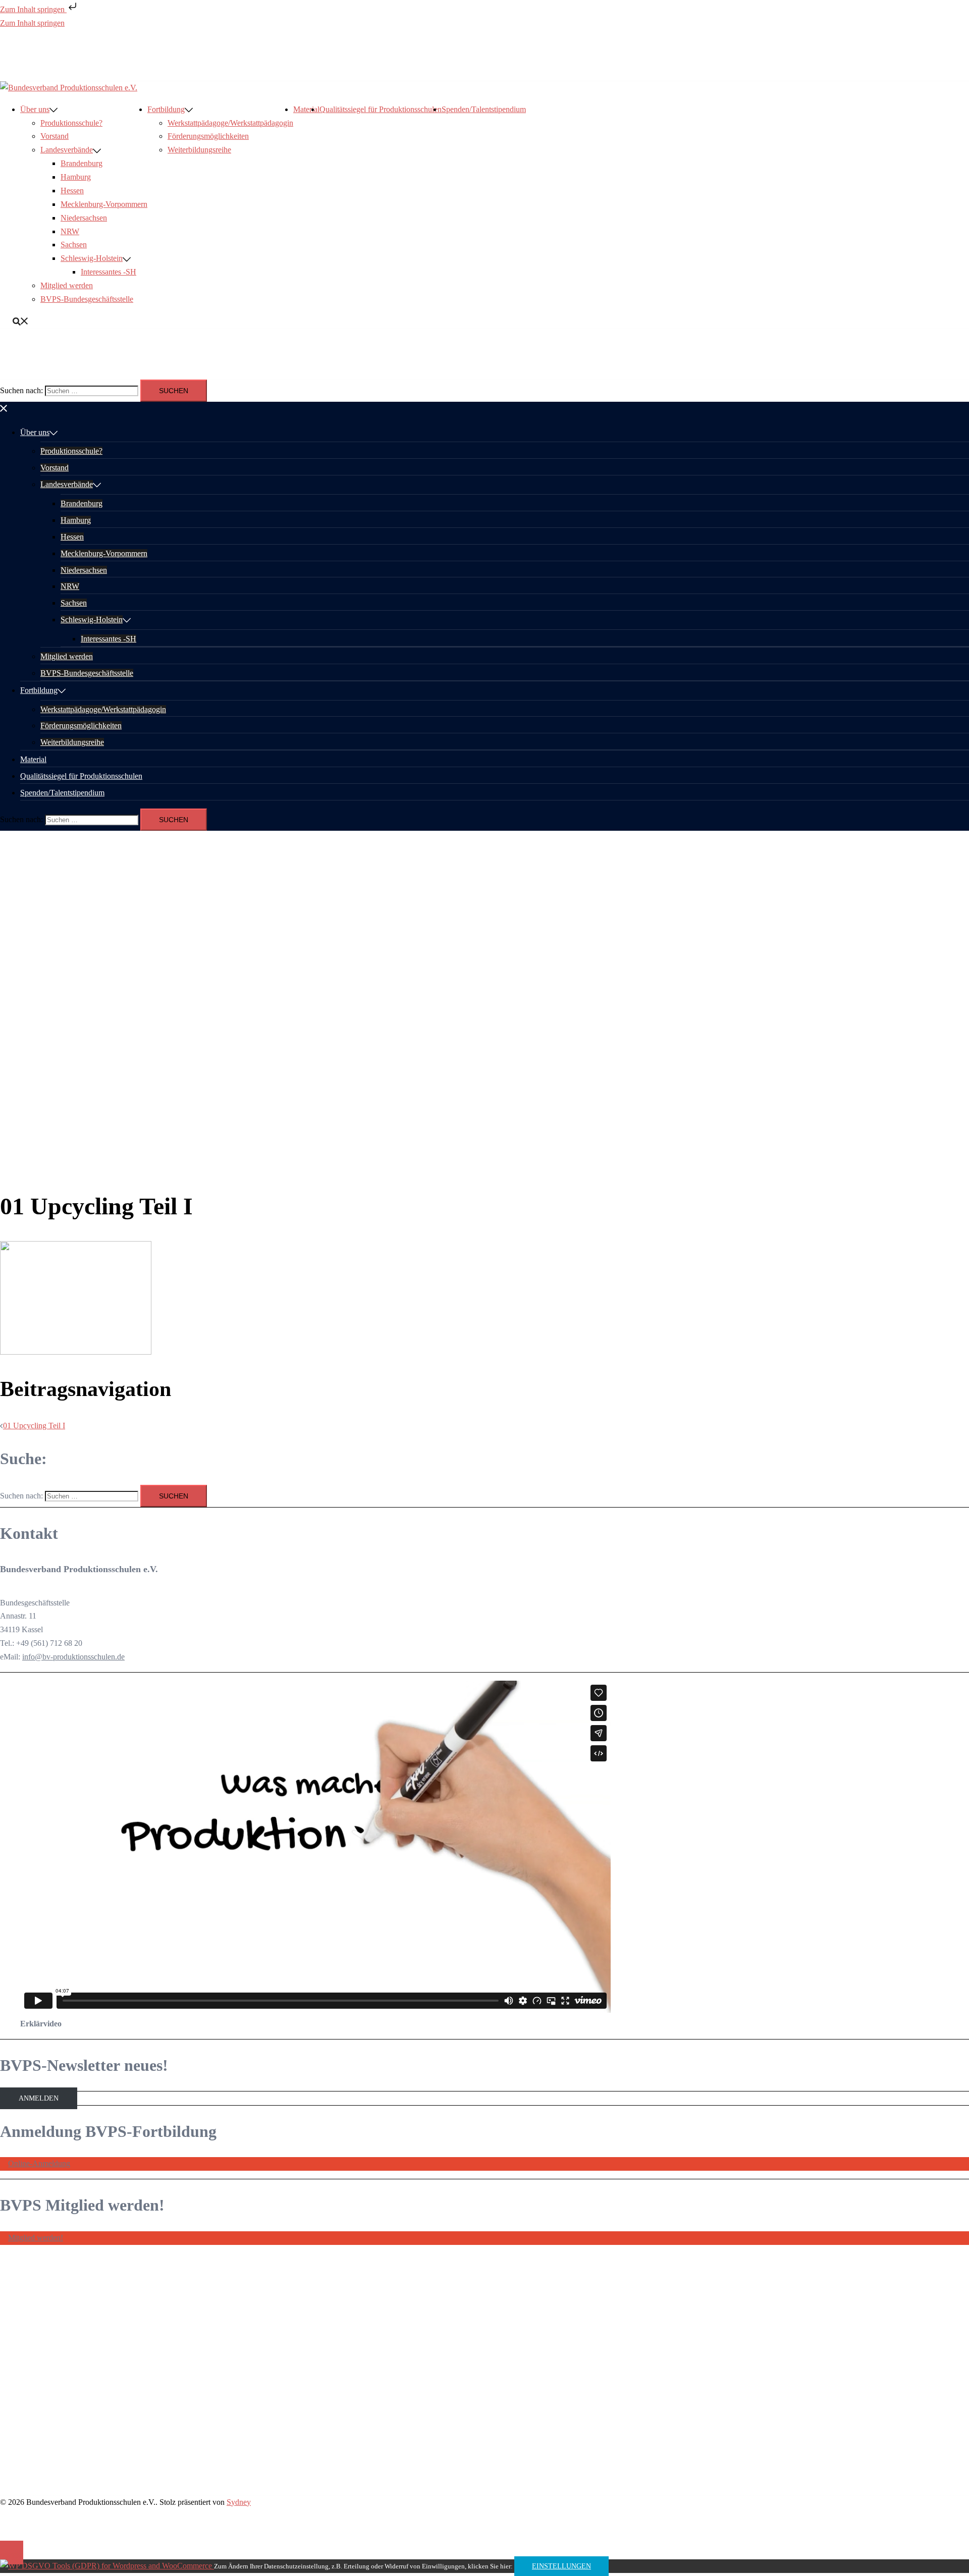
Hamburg (76, 177)
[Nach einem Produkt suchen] (21, 321)
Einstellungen (561, 2566)
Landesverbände (67, 150)
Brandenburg (82, 163)
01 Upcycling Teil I (34, 1426)
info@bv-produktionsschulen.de (73, 1657)
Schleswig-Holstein (92, 258)
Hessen (72, 191)
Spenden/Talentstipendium (484, 109)
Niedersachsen (84, 218)
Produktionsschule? (71, 123)
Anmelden (39, 2098)
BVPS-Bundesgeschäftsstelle (87, 299)
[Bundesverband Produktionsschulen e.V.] (69, 88)
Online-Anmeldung (39, 2163)
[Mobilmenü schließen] (4, 408)
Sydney (239, 2502)
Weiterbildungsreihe (199, 150)
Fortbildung (166, 109)
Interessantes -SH (109, 272)
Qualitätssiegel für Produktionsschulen (381, 109)
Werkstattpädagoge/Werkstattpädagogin (230, 123)
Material (306, 109)
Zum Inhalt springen (33, 9)
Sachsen (74, 245)
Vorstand (55, 136)
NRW (70, 231)
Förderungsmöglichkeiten (208, 136)
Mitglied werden (67, 285)
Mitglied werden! (36, 2238)
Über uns (35, 109)
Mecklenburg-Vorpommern (104, 204)
